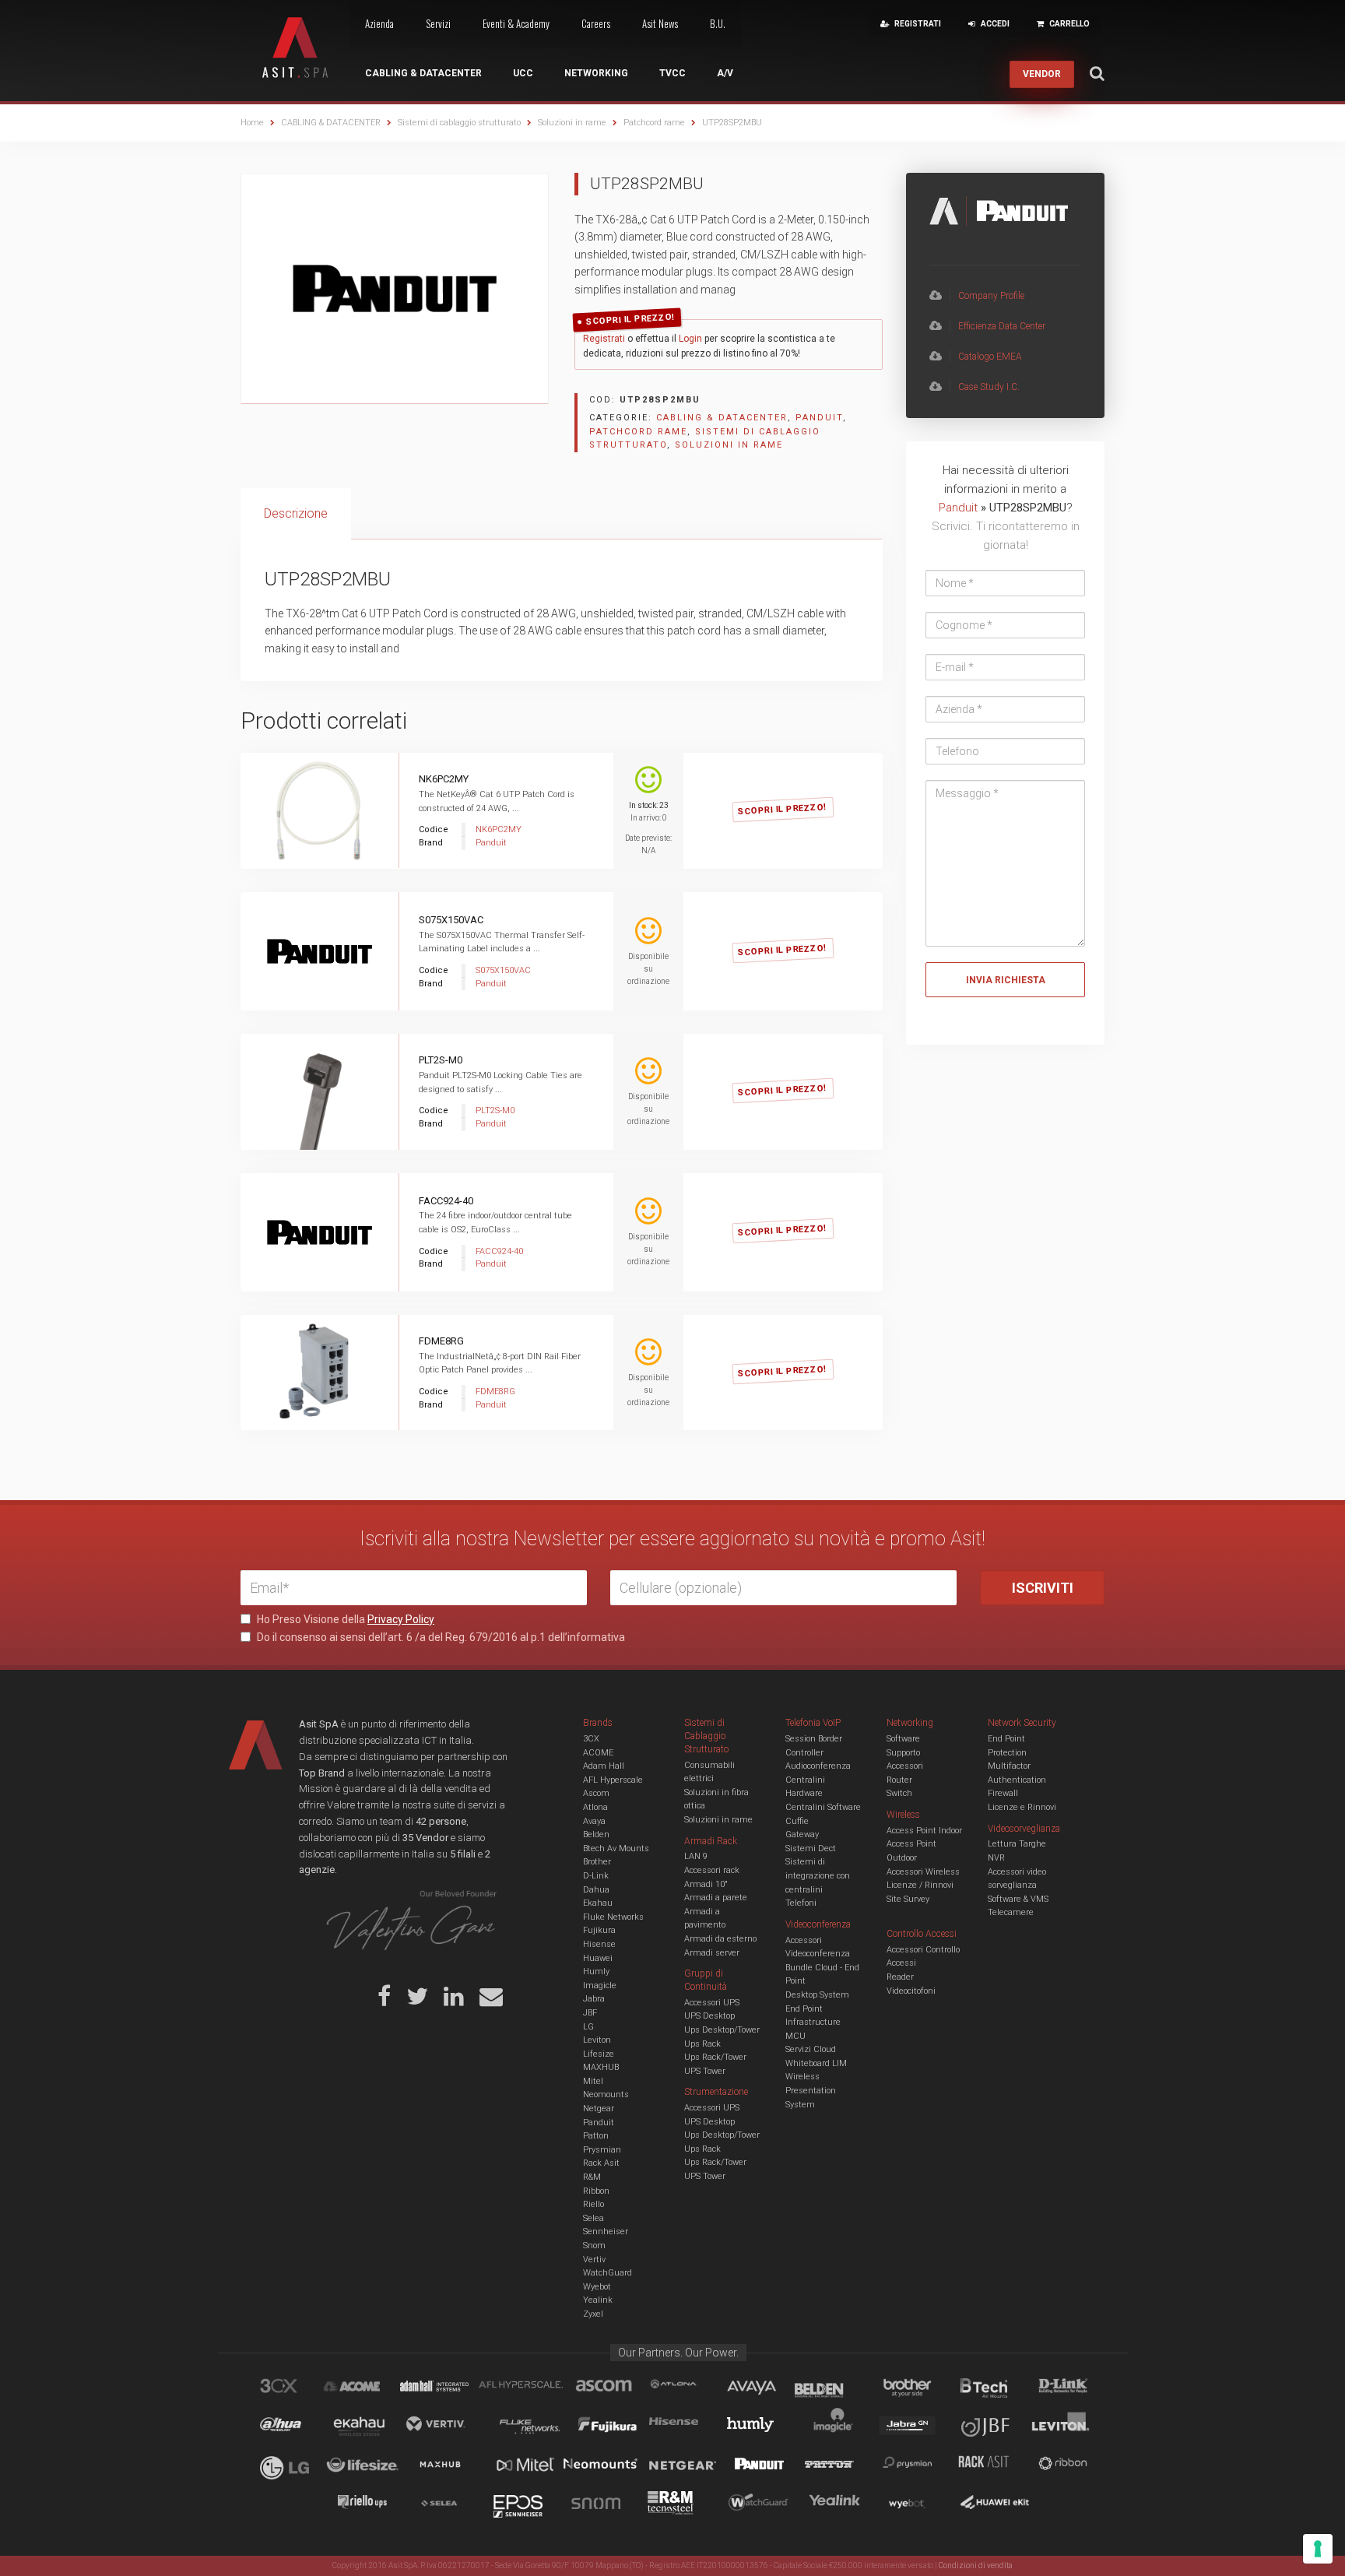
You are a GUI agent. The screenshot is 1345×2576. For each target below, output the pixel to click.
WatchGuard (608, 2273)
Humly (596, 1972)
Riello (593, 2204)
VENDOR (1042, 74)
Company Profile (991, 296)
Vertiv (594, 2260)
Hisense (599, 1944)
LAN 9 (696, 1856)
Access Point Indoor (924, 1831)
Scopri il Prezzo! (630, 320)
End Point (804, 2009)
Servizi (438, 23)
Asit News (660, 23)
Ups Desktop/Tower (722, 2030)
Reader (900, 1977)
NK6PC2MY (444, 779)
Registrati (604, 339)
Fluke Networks (613, 1917)
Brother (597, 1862)
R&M (592, 2177)
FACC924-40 (446, 1201)
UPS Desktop (709, 2016)
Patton (596, 2136)
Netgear (599, 2109)
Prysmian (602, 2150)
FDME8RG (441, 1341)
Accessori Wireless (923, 1872)
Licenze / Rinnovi (920, 1885)
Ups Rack (702, 2044)
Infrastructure (813, 2022)
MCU (795, 2036)
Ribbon (596, 2191)
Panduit (819, 418)
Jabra (594, 1999)
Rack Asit (601, 2163)
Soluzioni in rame (572, 123)
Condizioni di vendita (976, 2565)
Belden (596, 1834)
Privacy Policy (401, 1619)
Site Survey (908, 1899)
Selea (593, 2218)
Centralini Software (823, 1807)
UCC (523, 73)
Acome (371, 2388)
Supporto (903, 1753)
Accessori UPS (712, 2003)
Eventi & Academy (516, 23)
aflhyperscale (527, 2388)
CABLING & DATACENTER (331, 123)
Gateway (802, 1834)
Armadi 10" (706, 1884)
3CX (591, 1739)
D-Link (596, 1876)
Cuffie (797, 1821)
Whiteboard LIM (816, 2063)
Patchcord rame (654, 123)
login (801, 794)
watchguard (760, 2505)
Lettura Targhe (1017, 1844)
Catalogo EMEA (990, 357)
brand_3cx (293, 2388)
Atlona (595, 1807)
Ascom (596, 1793)
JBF (590, 2013)
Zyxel (593, 2314)
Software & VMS (1018, 1899)
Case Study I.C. (989, 387)
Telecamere (1011, 1912)
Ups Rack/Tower (715, 2057)
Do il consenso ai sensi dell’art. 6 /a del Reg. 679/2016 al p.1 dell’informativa (440, 1637)
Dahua (596, 1890)
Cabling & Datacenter (423, 73)
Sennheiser (606, 2232)
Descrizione (296, 513)
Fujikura (599, 1930)
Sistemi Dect (811, 1849)
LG (588, 2027)
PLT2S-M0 (441, 1060)
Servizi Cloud (811, 2049)
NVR (996, 1858)
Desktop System (817, 1995)
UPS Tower (705, 2071)
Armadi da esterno (720, 1939)
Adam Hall (604, 1766)
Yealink (598, 2300)
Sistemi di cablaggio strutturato (459, 123)
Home (252, 123)
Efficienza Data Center (1002, 326)
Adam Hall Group (449, 2388)
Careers (596, 23)
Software (903, 1739)
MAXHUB (601, 2067)
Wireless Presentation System (811, 2090)
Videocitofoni (911, 1991)
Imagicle (600, 1986)
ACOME (598, 1753)
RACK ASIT (994, 2466)
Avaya (594, 1821)
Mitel (593, 2081)
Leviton (597, 2040)
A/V (725, 73)
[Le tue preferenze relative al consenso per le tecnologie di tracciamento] (1318, 2549)
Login (690, 339)
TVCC (672, 73)
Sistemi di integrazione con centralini (818, 1875)
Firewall (1003, 1793)
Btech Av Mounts (616, 1849)
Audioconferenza (818, 1766)
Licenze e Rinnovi (1022, 1807)
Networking (596, 73)
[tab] (296, 514)
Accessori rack (712, 1870)
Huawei (598, 1958)
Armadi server (712, 1953)
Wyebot (597, 2287)
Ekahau (598, 1903)
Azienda (379, 23)
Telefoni (801, 1903)
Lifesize (599, 2054)
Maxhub (449, 2466)
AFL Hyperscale (613, 1780)
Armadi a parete (716, 1898)
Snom (594, 2246)
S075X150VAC (451, 920)
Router (899, 1780)
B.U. (718, 23)
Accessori (905, 1766)
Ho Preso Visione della (344, 1619)
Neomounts (606, 2095)
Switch (899, 1793)
